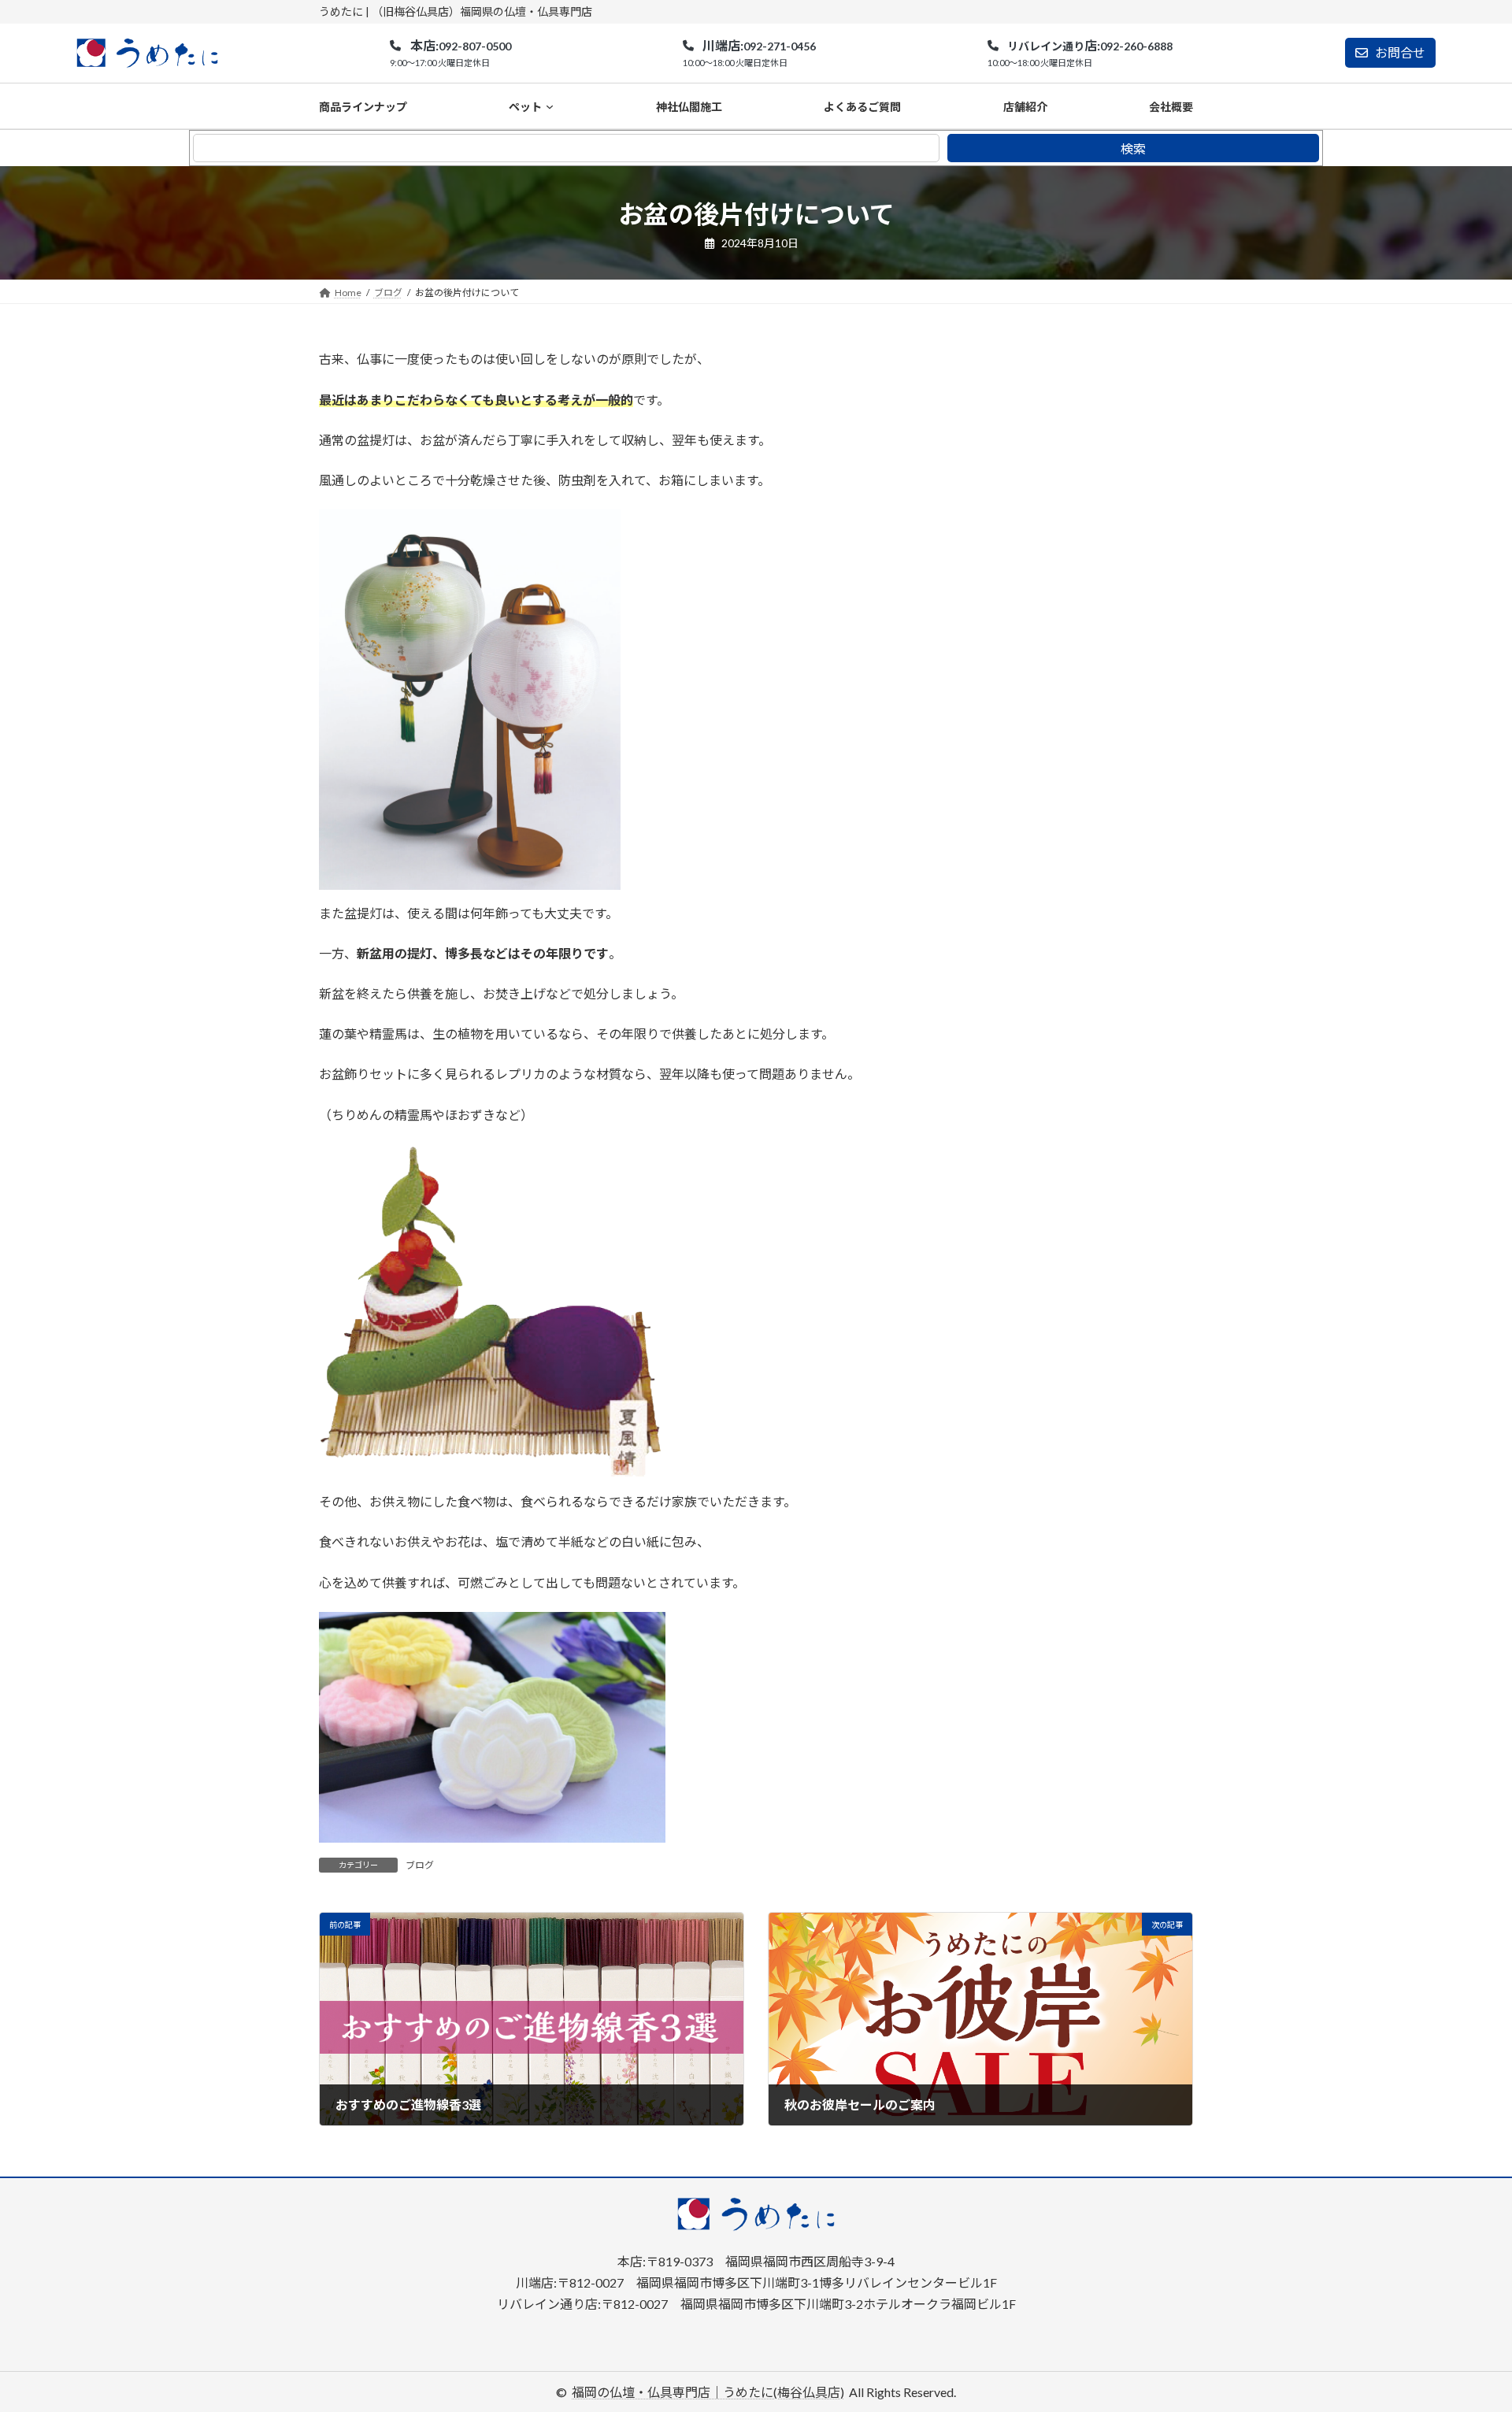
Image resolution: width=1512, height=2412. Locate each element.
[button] (450, 54)
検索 (1133, 148)
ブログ (420, 1865)
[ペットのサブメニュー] (550, 106)
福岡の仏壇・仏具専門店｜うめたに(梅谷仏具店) (708, 2392)
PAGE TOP (1464, 2325)
